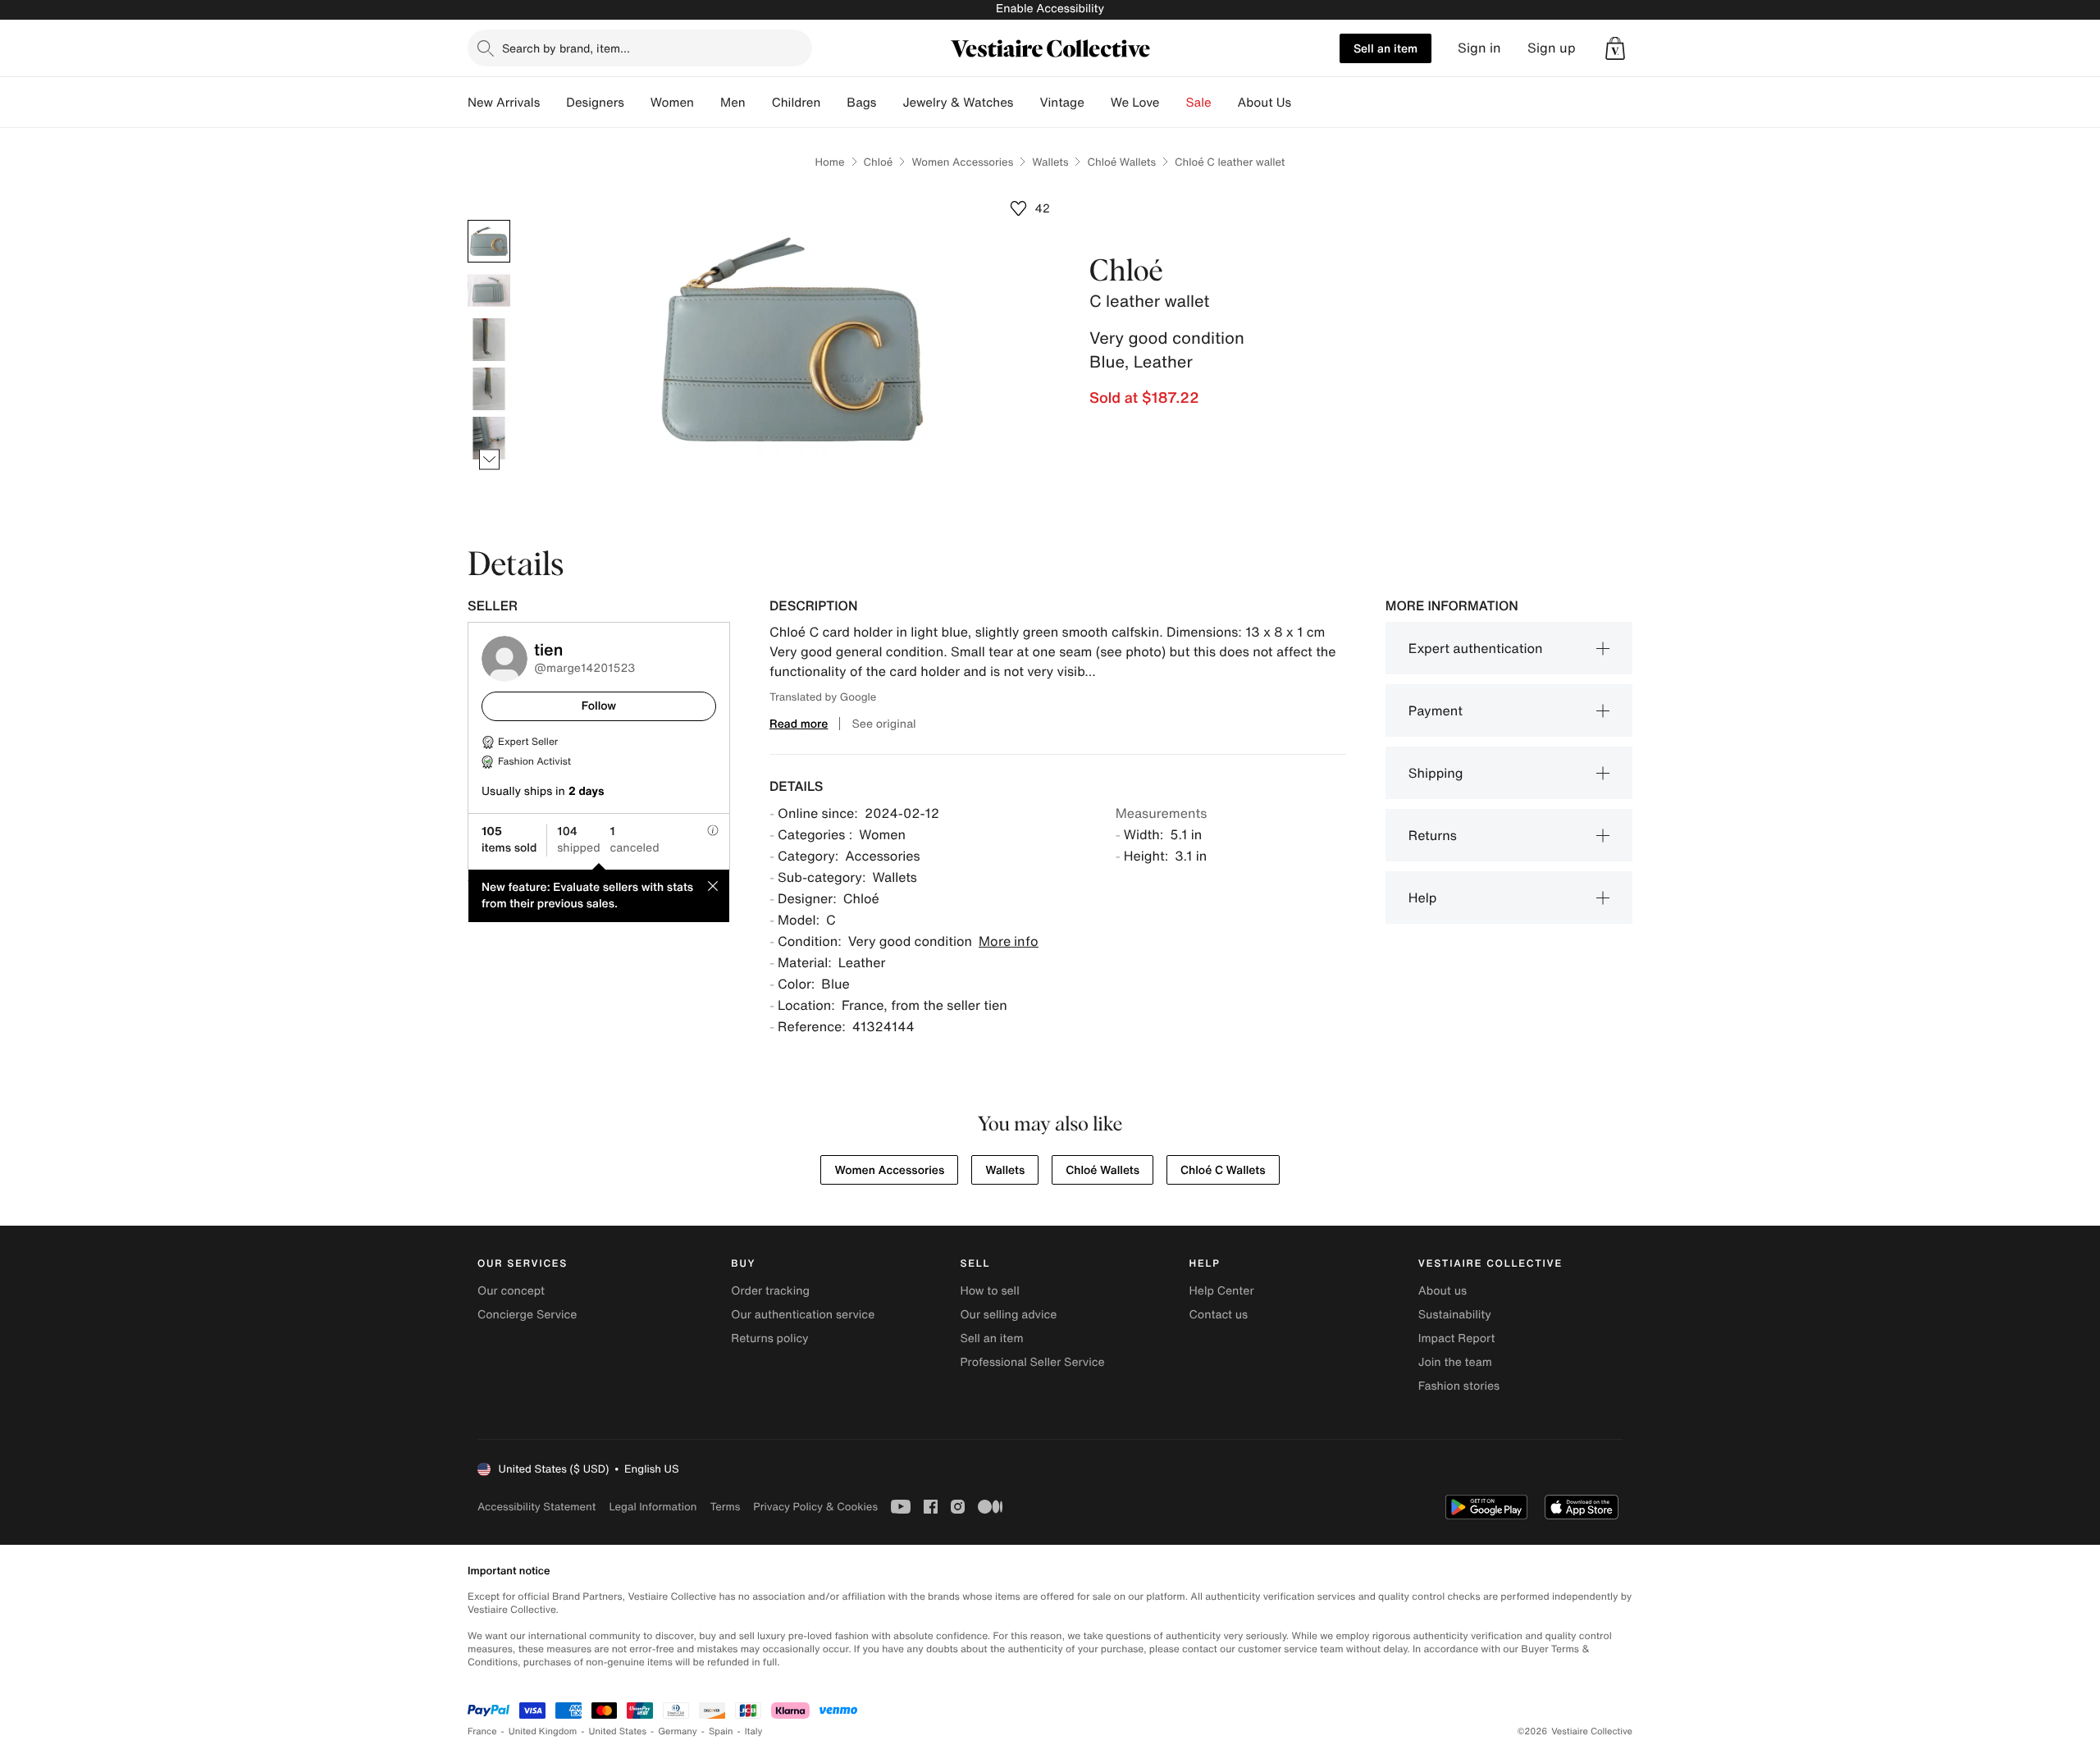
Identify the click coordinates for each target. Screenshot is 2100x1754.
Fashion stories (1459, 1386)
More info (1009, 941)
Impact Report (1457, 1338)
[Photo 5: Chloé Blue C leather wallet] (489, 438)
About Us (1265, 103)
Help (1423, 898)
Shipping (1436, 773)
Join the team (1455, 1362)
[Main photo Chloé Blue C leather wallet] (489, 241)
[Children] (833, 103)
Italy (754, 1731)
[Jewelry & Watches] (1026, 103)
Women (672, 103)
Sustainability (1455, 1315)
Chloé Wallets (1121, 162)
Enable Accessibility (1050, 9)
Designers (595, 103)
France (482, 1731)
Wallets (1050, 162)
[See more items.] (489, 460)
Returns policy (769, 1338)
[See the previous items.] (489, 220)
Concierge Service (527, 1315)
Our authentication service (803, 1315)
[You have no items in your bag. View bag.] (1615, 48)
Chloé (879, 162)
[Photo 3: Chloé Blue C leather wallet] (489, 340)
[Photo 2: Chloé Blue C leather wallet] (489, 290)
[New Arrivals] (553, 103)
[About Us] (1304, 103)
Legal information (653, 1507)
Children (797, 103)
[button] (1615, 48)
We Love (1135, 103)
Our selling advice (1008, 1315)
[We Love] (1173, 103)
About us (1443, 1291)
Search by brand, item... (566, 48)
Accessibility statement (536, 1507)
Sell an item (1386, 48)
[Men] (759, 103)
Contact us (1219, 1315)
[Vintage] (1098, 103)
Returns (1433, 835)
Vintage (1061, 103)
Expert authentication (1476, 648)
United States (618, 1731)
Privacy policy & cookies (815, 1507)
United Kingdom (543, 1731)
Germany (678, 1731)
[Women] (707, 103)
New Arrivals (504, 103)
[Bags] (889, 103)
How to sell (989, 1291)
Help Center (1222, 1291)
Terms (725, 1507)
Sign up (1552, 48)
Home (829, 162)
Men (733, 103)
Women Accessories (962, 162)
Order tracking (770, 1291)
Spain (721, 1731)
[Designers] (637, 103)
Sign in (1479, 48)
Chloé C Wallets (1223, 1170)
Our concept (511, 1291)
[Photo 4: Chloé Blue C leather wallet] (489, 389)
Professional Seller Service (1032, 1362)
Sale (1199, 103)
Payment (1436, 710)
